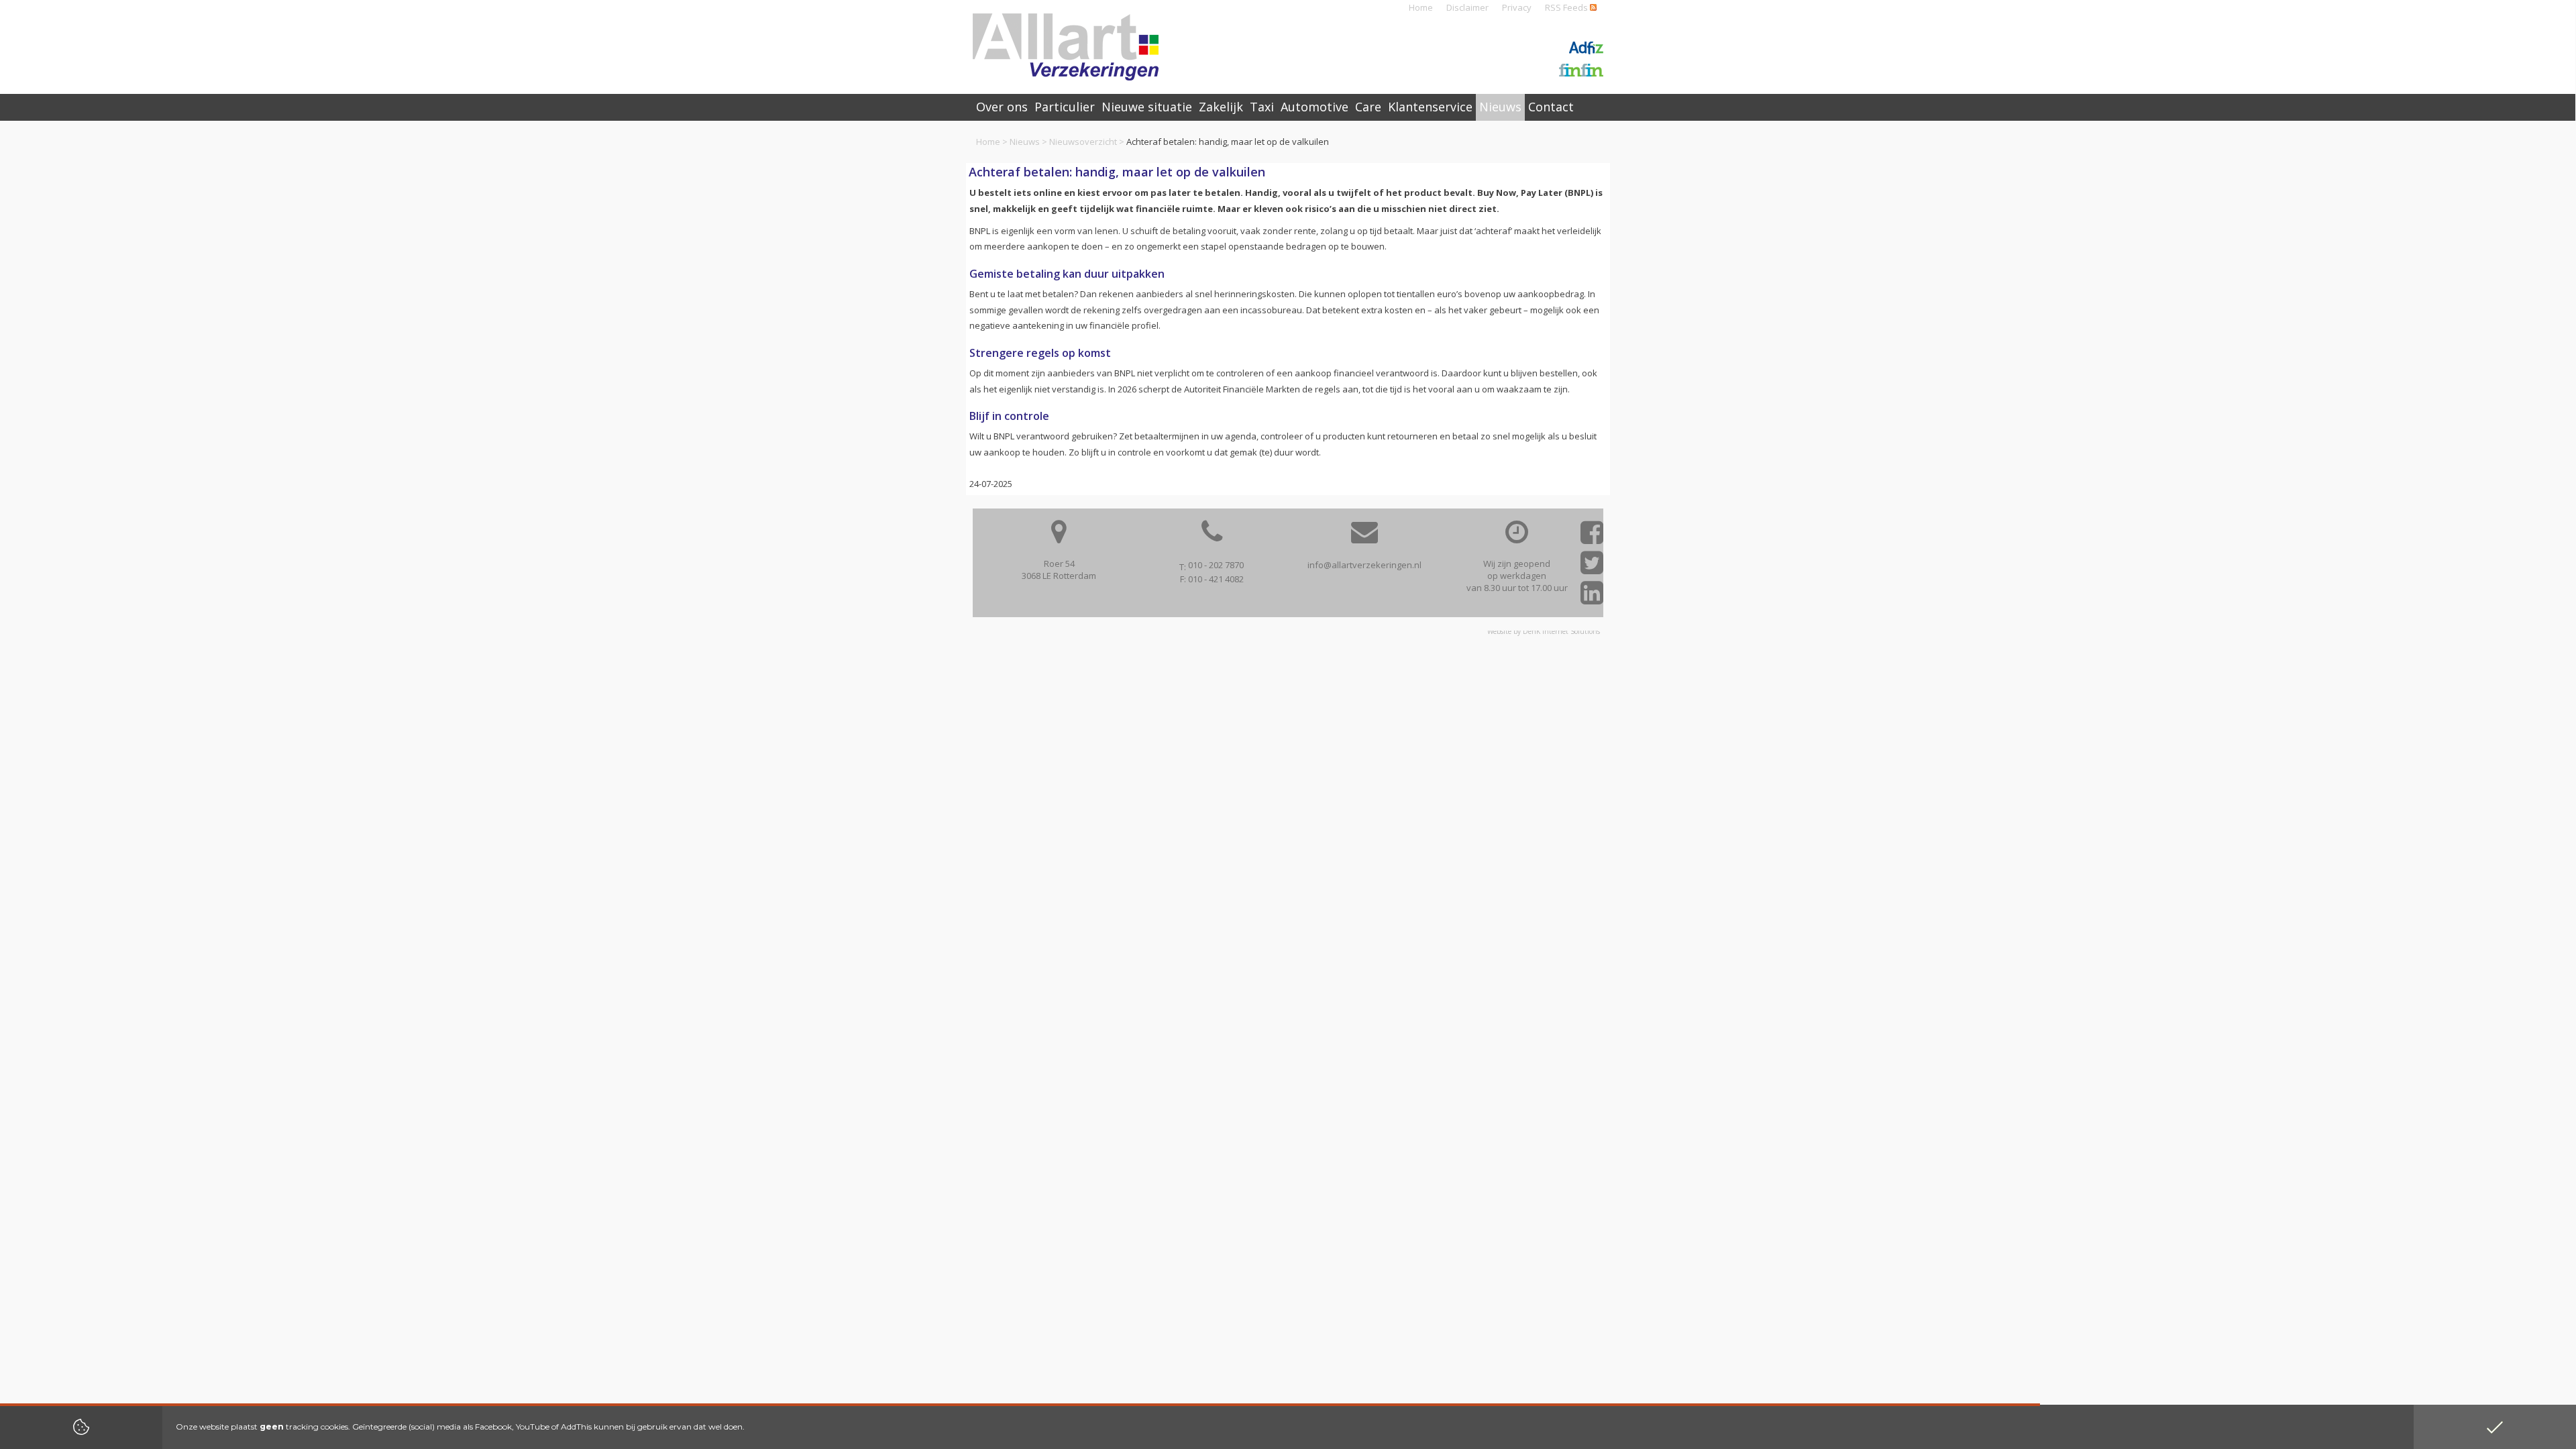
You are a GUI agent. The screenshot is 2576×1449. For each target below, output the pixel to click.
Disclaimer (1467, 7)
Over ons (1002, 107)
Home (1421, 7)
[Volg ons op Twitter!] (1592, 567)
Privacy (1517, 7)
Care (1368, 107)
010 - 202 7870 (1216, 565)
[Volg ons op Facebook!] (1592, 537)
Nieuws (1025, 142)
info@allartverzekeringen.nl (1364, 565)
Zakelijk (1221, 107)
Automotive (1314, 107)
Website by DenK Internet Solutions (1544, 631)
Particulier (1065, 107)
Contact (1551, 107)
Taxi (1262, 107)
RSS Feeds (1567, 7)
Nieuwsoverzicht (1083, 142)
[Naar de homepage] (1066, 47)
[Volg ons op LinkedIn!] (1592, 597)
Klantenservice (1430, 107)
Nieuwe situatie (1147, 107)
